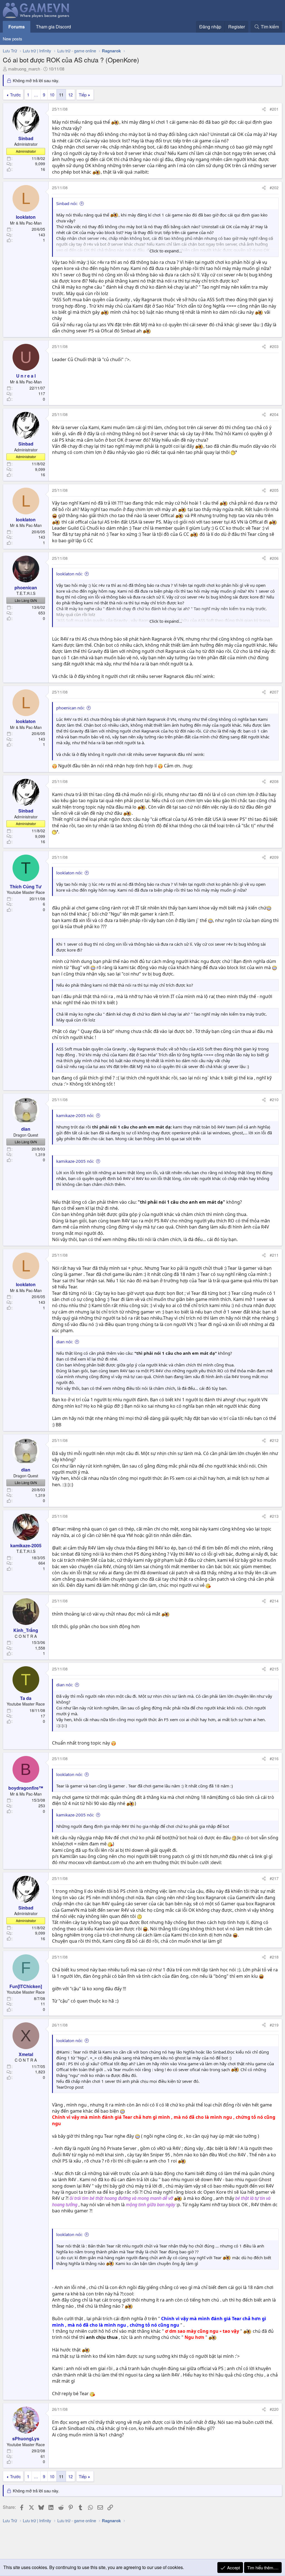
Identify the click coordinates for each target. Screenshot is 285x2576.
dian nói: (65, 1342)
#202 (274, 188)
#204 (274, 414)
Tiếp (83, 95)
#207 (274, 692)
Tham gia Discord (53, 27)
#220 (274, 2409)
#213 (274, 1516)
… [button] (36, 95)
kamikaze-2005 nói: (75, 1115)
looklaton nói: (69, 574)
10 (52, 95)
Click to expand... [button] (166, 251)
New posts (13, 39)
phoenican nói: (70, 708)
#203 (274, 346)
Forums (17, 27)
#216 (274, 1758)
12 (70, 95)
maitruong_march (24, 69)
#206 (274, 558)
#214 (274, 1601)
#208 (274, 781)
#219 (274, 2025)
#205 (274, 490)
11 (61, 95)
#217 (274, 1878)
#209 (274, 857)
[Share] (264, 109)
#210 (274, 1100)
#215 (274, 1669)
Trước (15, 95)
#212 (274, 1440)
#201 (274, 109)
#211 (274, 1255)
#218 (274, 1957)
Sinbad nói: (67, 203)
